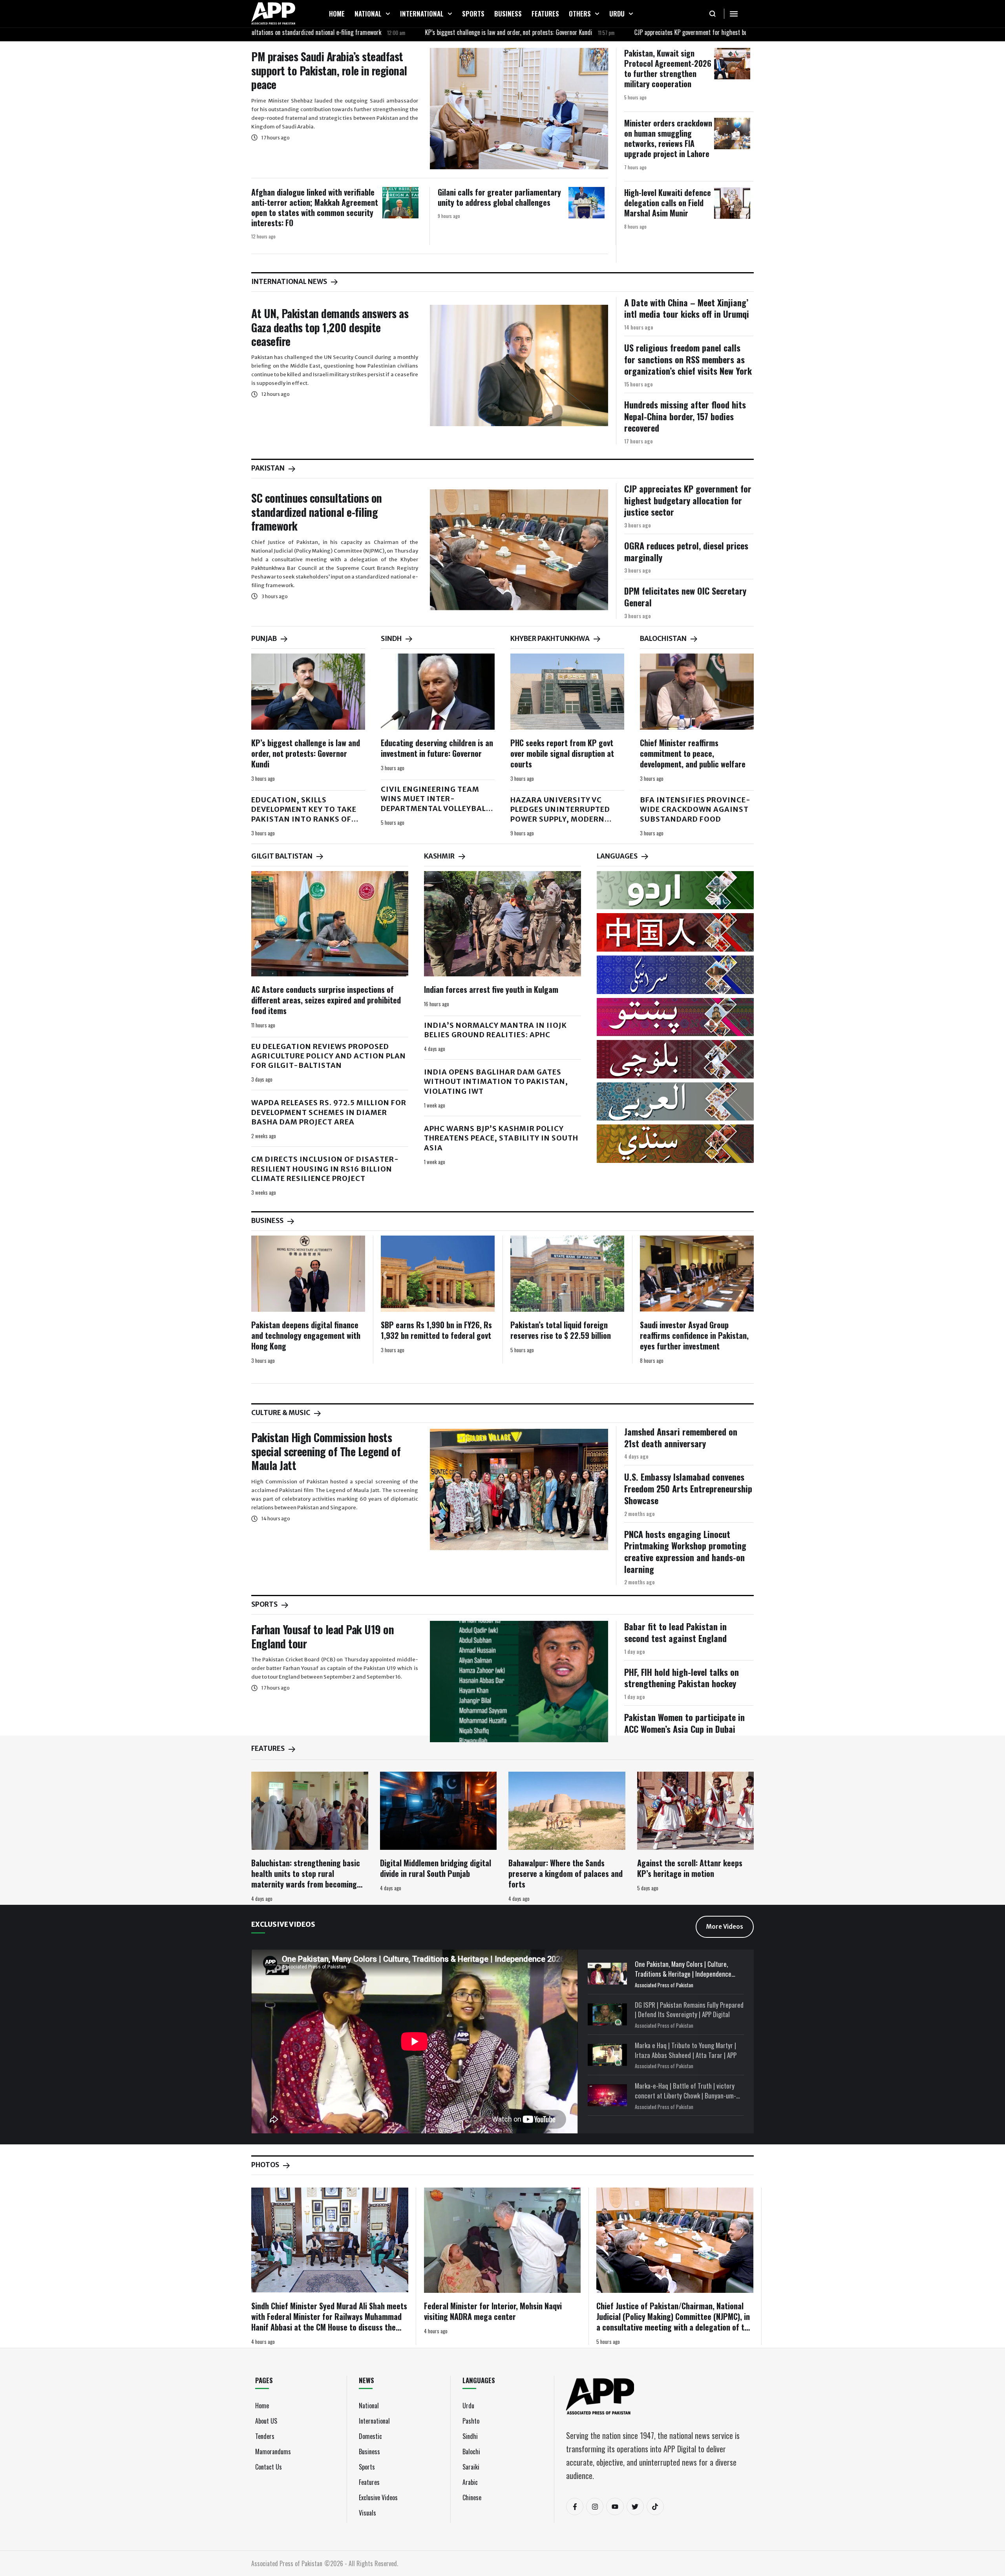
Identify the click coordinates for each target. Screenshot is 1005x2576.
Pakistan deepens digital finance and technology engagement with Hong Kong (306, 1335)
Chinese (472, 2497)
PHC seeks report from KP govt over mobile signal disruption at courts (562, 753)
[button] (388, 14)
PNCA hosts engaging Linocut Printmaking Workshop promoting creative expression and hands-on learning (685, 1552)
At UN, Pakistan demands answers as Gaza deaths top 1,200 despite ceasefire (330, 327)
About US (266, 2421)
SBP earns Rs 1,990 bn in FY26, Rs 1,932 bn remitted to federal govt (436, 1330)
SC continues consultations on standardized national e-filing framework (317, 512)
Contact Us (269, 2467)
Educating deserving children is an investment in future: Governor (437, 748)
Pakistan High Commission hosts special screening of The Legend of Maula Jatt (326, 1451)
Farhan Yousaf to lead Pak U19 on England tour (323, 1636)
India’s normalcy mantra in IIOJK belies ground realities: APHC (495, 1030)
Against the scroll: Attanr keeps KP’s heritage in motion (690, 1868)
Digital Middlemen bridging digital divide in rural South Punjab (436, 1868)
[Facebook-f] (575, 2506)
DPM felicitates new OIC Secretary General (685, 597)
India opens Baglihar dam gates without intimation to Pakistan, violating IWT (496, 1082)
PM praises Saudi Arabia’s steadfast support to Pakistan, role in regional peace (329, 70)
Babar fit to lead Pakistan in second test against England (675, 1632)
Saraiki (471, 2467)
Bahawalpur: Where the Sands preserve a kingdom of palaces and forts (566, 1873)
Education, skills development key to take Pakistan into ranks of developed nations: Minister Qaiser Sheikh (304, 819)
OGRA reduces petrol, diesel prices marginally (686, 551)
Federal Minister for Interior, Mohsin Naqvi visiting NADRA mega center (493, 2311)
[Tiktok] (655, 2506)
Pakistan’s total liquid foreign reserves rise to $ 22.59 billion (561, 1330)
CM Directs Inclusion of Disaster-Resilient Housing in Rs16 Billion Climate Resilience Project (325, 1169)
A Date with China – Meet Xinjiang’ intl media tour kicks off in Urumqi (687, 308)
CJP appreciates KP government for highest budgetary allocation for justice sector (632, 32)
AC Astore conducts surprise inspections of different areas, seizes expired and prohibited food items (326, 1000)
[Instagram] (595, 2506)
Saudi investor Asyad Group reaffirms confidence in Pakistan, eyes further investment (694, 1335)
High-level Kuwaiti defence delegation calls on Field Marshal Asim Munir (668, 203)
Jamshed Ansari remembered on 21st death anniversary (681, 1437)
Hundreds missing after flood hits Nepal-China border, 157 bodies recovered (685, 416)
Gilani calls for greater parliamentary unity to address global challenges (499, 197)
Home (262, 2406)
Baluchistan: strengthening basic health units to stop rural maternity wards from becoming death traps (306, 1879)
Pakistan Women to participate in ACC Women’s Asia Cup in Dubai (684, 1723)
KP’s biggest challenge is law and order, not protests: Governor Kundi (406, 32)
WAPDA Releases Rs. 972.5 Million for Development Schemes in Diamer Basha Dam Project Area (329, 1112)
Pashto (471, 2421)
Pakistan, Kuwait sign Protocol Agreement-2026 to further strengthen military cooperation (668, 68)
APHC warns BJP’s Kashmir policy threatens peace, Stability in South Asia (501, 1138)
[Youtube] (615, 2506)
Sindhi (470, 2436)
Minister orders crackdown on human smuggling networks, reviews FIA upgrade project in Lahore (668, 138)
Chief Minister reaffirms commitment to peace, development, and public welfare (693, 753)
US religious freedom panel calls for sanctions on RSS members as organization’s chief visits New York (688, 359)
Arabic (470, 2482)
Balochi (471, 2452)
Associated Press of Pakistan (664, 1985)
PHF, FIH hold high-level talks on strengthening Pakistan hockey (682, 1678)
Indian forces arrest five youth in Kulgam (491, 989)
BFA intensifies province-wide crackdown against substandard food (695, 809)
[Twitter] (635, 2506)
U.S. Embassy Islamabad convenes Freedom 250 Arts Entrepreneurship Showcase (688, 1488)
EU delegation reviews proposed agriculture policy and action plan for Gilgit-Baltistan (329, 1056)
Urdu (468, 2406)
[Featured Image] (519, 109)
